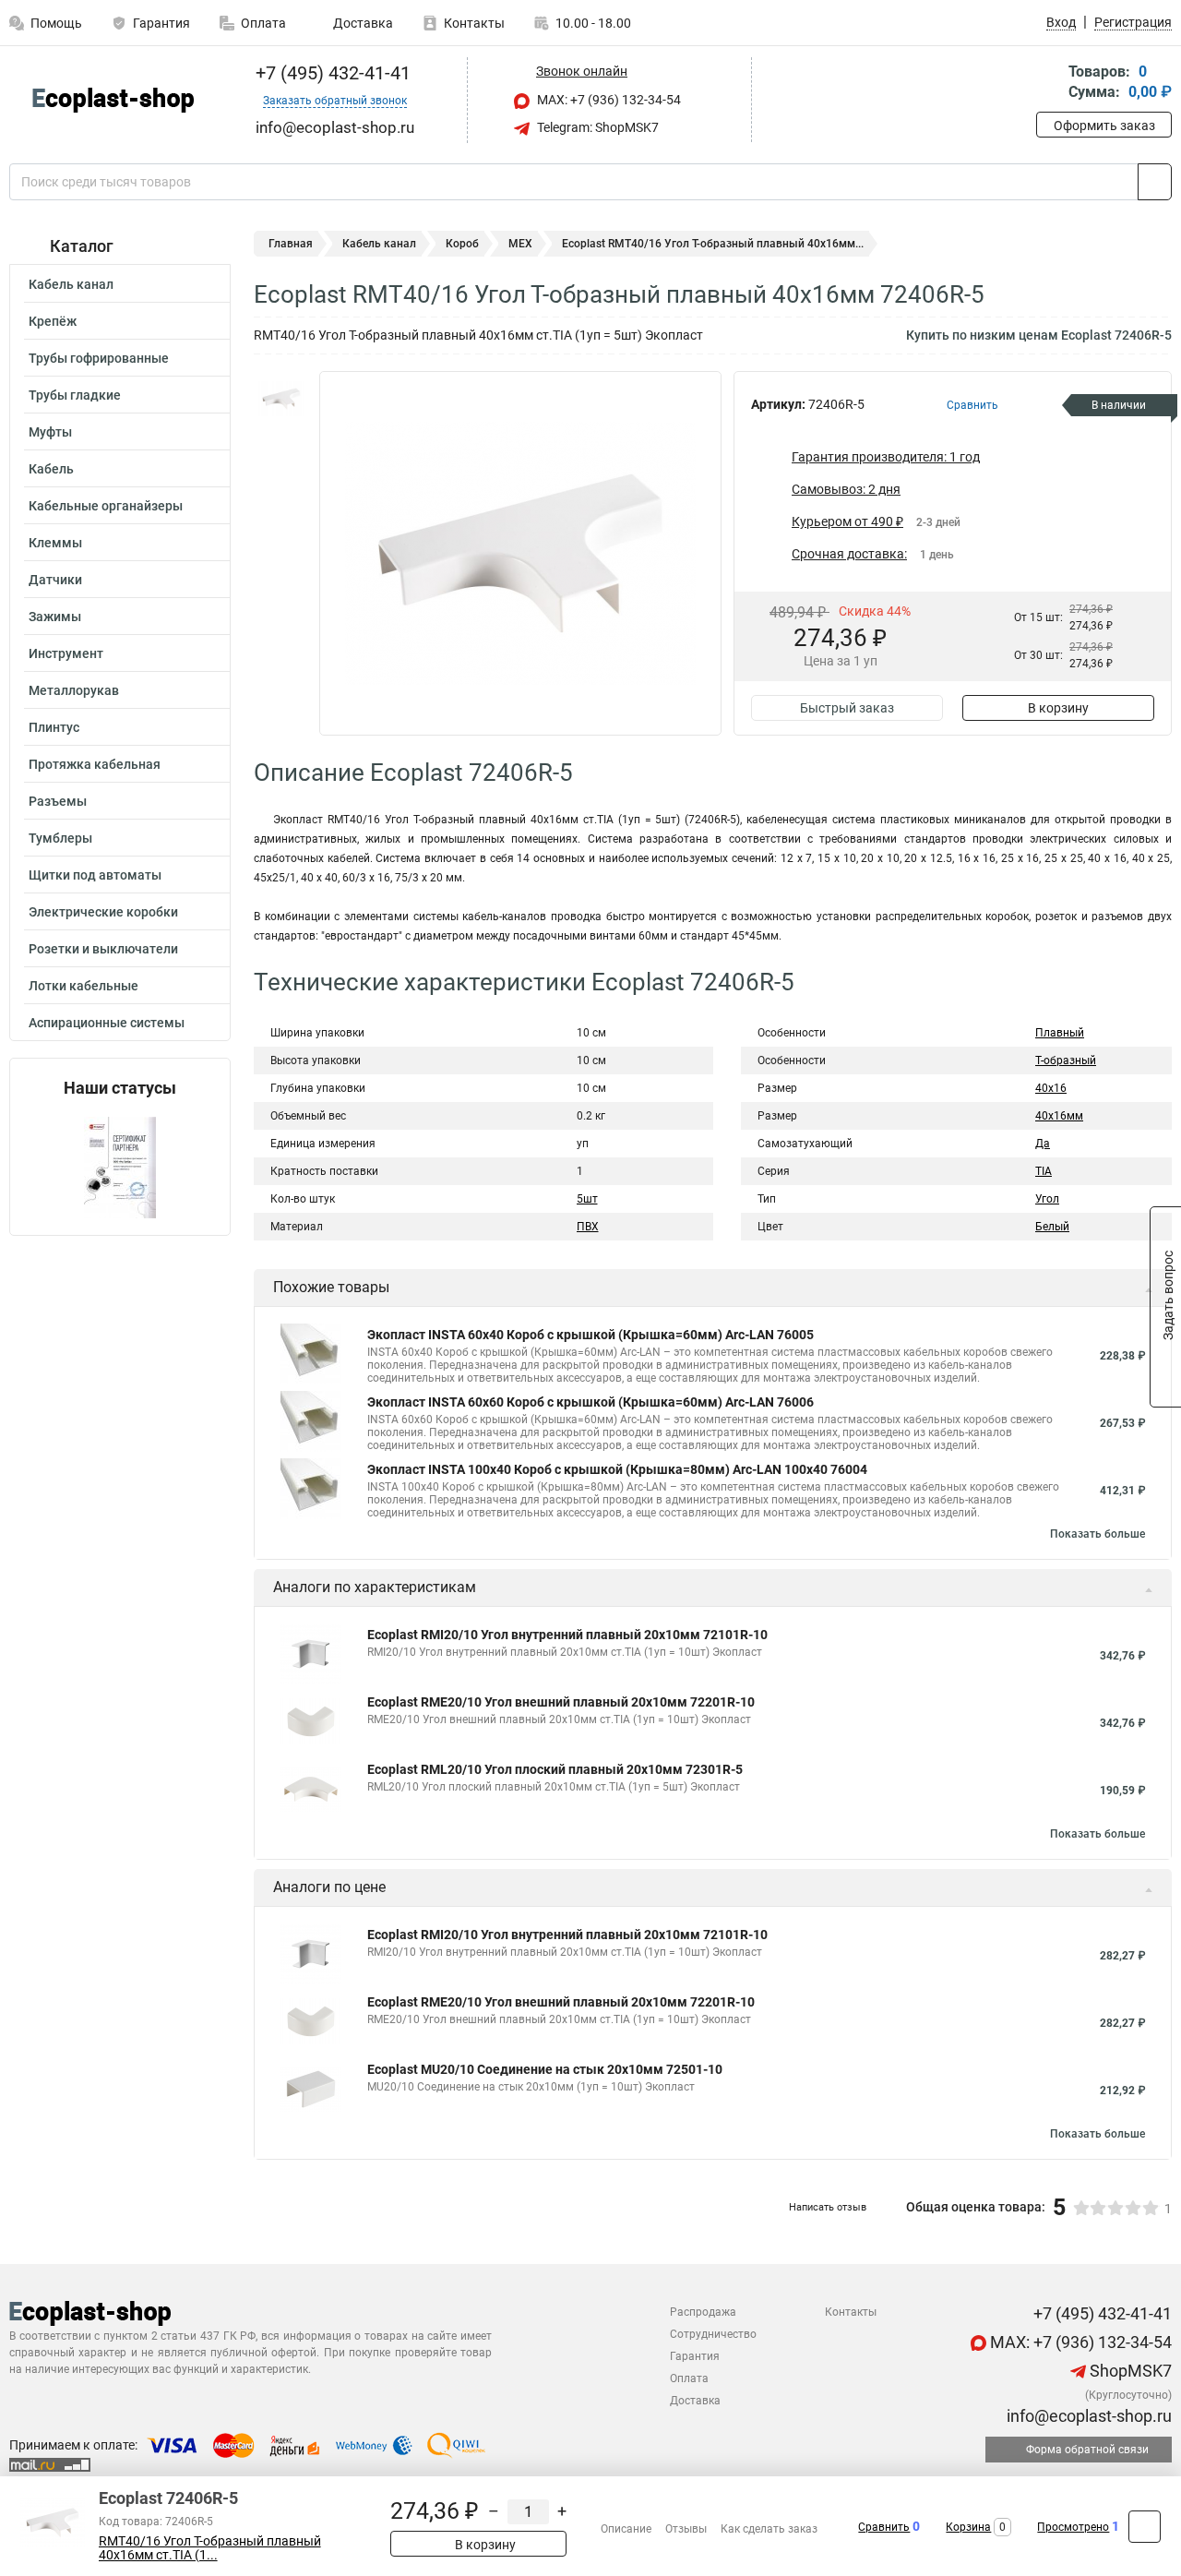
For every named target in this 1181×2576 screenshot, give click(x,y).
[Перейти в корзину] (1049, 84)
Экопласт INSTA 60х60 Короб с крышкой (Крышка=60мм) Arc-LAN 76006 (590, 1402)
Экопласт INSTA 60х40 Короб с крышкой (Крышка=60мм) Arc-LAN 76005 (590, 1335)
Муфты (50, 432)
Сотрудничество (713, 2334)
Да (1043, 1144)
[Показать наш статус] (120, 1166)
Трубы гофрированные (99, 358)
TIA (1044, 1171)
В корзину (1058, 708)
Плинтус (54, 727)
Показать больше (1097, 1534)
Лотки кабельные (84, 986)
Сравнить (884, 2527)
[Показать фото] (281, 399)
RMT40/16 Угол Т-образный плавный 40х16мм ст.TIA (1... (210, 2548)
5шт (587, 1199)
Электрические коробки (103, 912)
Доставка (362, 23)
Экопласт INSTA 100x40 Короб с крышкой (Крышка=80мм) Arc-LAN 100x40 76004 (617, 1469)
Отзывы (686, 2529)
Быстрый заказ (847, 708)
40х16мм (1059, 1116)
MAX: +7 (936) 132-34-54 (608, 100)
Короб (462, 244)
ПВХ (588, 1227)
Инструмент (66, 653)
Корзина (968, 2527)
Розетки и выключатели (103, 949)
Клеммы (55, 543)
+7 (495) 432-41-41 (331, 73)
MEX (520, 244)
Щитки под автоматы (95, 875)
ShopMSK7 (1129, 2371)
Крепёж (53, 321)
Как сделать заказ (769, 2529)
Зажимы (55, 617)
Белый (1052, 1227)
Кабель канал (71, 284)
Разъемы (58, 801)
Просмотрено (1073, 2527)
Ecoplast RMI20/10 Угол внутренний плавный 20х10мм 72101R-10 (567, 1635)
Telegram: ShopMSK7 (596, 127)
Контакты (474, 23)
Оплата (263, 23)
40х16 (1051, 1088)
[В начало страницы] (1145, 2527)
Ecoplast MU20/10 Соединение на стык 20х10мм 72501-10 (545, 2069)
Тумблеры (60, 838)
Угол (1047, 1199)
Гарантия (161, 23)
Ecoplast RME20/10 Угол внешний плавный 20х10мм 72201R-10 (561, 1702)
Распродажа (703, 2312)
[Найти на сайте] (1155, 182)
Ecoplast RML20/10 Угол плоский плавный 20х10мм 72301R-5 (555, 1769)
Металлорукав (74, 690)
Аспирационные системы (107, 1023)
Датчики (55, 580)
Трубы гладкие (75, 395)
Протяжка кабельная (95, 764)
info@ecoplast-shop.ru (1087, 2416)
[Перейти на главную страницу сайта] (113, 100)
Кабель (51, 469)
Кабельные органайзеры (106, 506)
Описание (626, 2529)
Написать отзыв (828, 2207)
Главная (291, 244)
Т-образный (1066, 1060)
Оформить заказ (1104, 126)
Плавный (1060, 1033)
